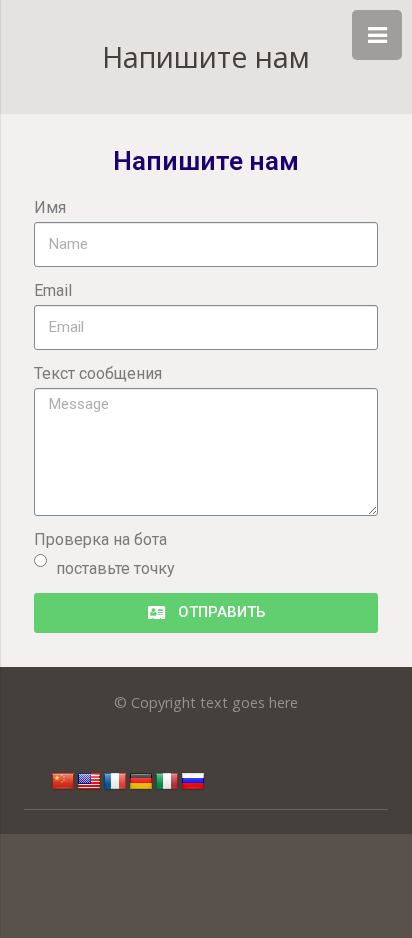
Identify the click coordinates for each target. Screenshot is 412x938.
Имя (50, 207)
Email (53, 290)
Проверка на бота (100, 539)
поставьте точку (115, 568)
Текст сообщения (98, 373)
